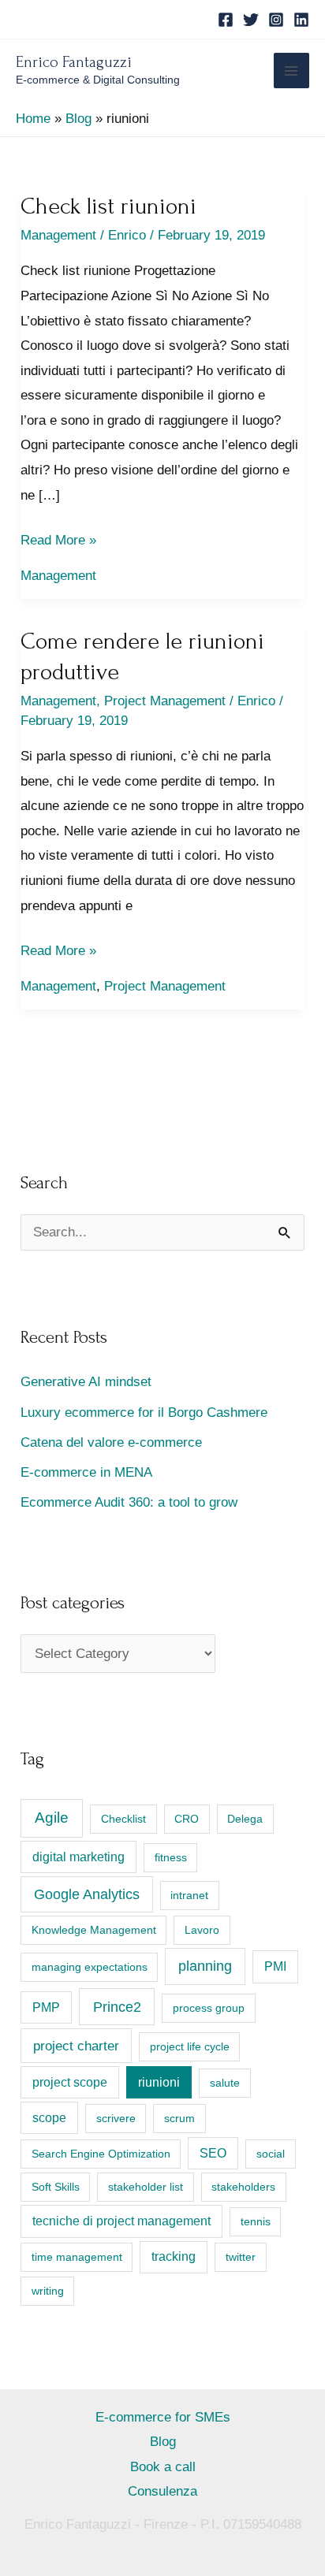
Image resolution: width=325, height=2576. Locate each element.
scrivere (116, 2118)
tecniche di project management (121, 2221)
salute (225, 2083)
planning (205, 1966)
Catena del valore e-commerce (111, 1442)
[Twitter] (251, 20)
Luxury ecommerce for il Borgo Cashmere (144, 1413)
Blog (163, 2442)
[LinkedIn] (301, 20)
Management (58, 235)
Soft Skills (56, 2187)
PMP (46, 2007)
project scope (70, 2082)
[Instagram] (276, 20)
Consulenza (162, 2491)
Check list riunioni (108, 206)
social (271, 2154)
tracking (174, 2256)
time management (77, 2257)
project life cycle (190, 2046)
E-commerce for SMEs (163, 2417)
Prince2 (117, 2007)
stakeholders (243, 2187)
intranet (189, 1895)
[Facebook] (226, 20)
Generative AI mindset (86, 1382)
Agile (52, 1818)
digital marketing (78, 1857)
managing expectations (90, 1967)
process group (209, 2008)
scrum (179, 2118)
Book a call (163, 2467)
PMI (275, 1966)
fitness (171, 1857)
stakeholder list (146, 2187)
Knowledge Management (94, 1930)
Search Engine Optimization (101, 2154)
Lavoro (202, 1930)
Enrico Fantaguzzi (74, 62)
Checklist (123, 1819)
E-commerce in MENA (86, 1472)
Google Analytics (87, 1894)
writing (48, 2291)
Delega (245, 1819)
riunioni (159, 2082)
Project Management (165, 701)
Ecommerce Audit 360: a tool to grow (129, 1502)
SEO (213, 2153)
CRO (187, 1819)
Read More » (58, 543)
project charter (76, 2046)
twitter (241, 2257)
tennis (256, 2221)
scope (49, 2118)
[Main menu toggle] (292, 71)
